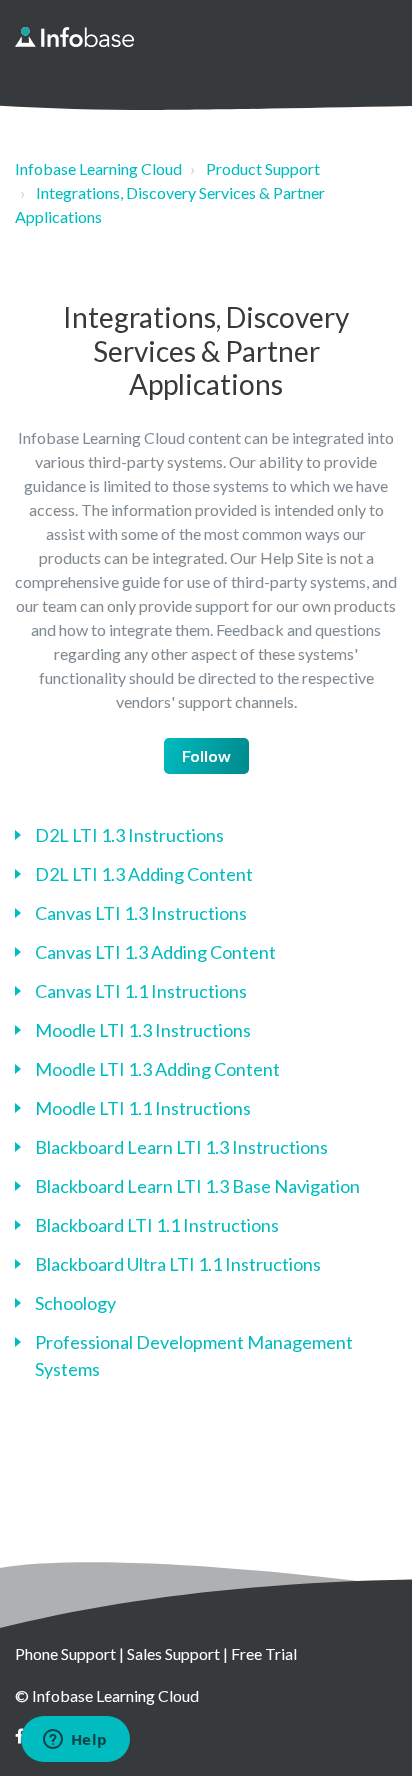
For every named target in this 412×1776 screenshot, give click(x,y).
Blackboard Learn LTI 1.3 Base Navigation (197, 1186)
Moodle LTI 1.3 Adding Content (157, 1069)
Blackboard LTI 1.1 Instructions (157, 1225)
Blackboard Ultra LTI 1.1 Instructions (178, 1264)
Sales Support (173, 1653)
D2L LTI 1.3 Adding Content (144, 874)
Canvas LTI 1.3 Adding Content (155, 952)
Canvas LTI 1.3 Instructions (141, 913)
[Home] (74, 37)
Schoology (75, 1303)
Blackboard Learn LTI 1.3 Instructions (181, 1147)
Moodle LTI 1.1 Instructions (143, 1108)
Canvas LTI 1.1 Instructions (141, 991)
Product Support (263, 168)
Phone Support (65, 1653)
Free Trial (264, 1653)
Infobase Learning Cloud (98, 168)
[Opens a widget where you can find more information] (75, 1741)
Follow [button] (206, 755)
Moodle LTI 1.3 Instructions (143, 1030)
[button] (374, 44)
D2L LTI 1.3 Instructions (129, 835)
